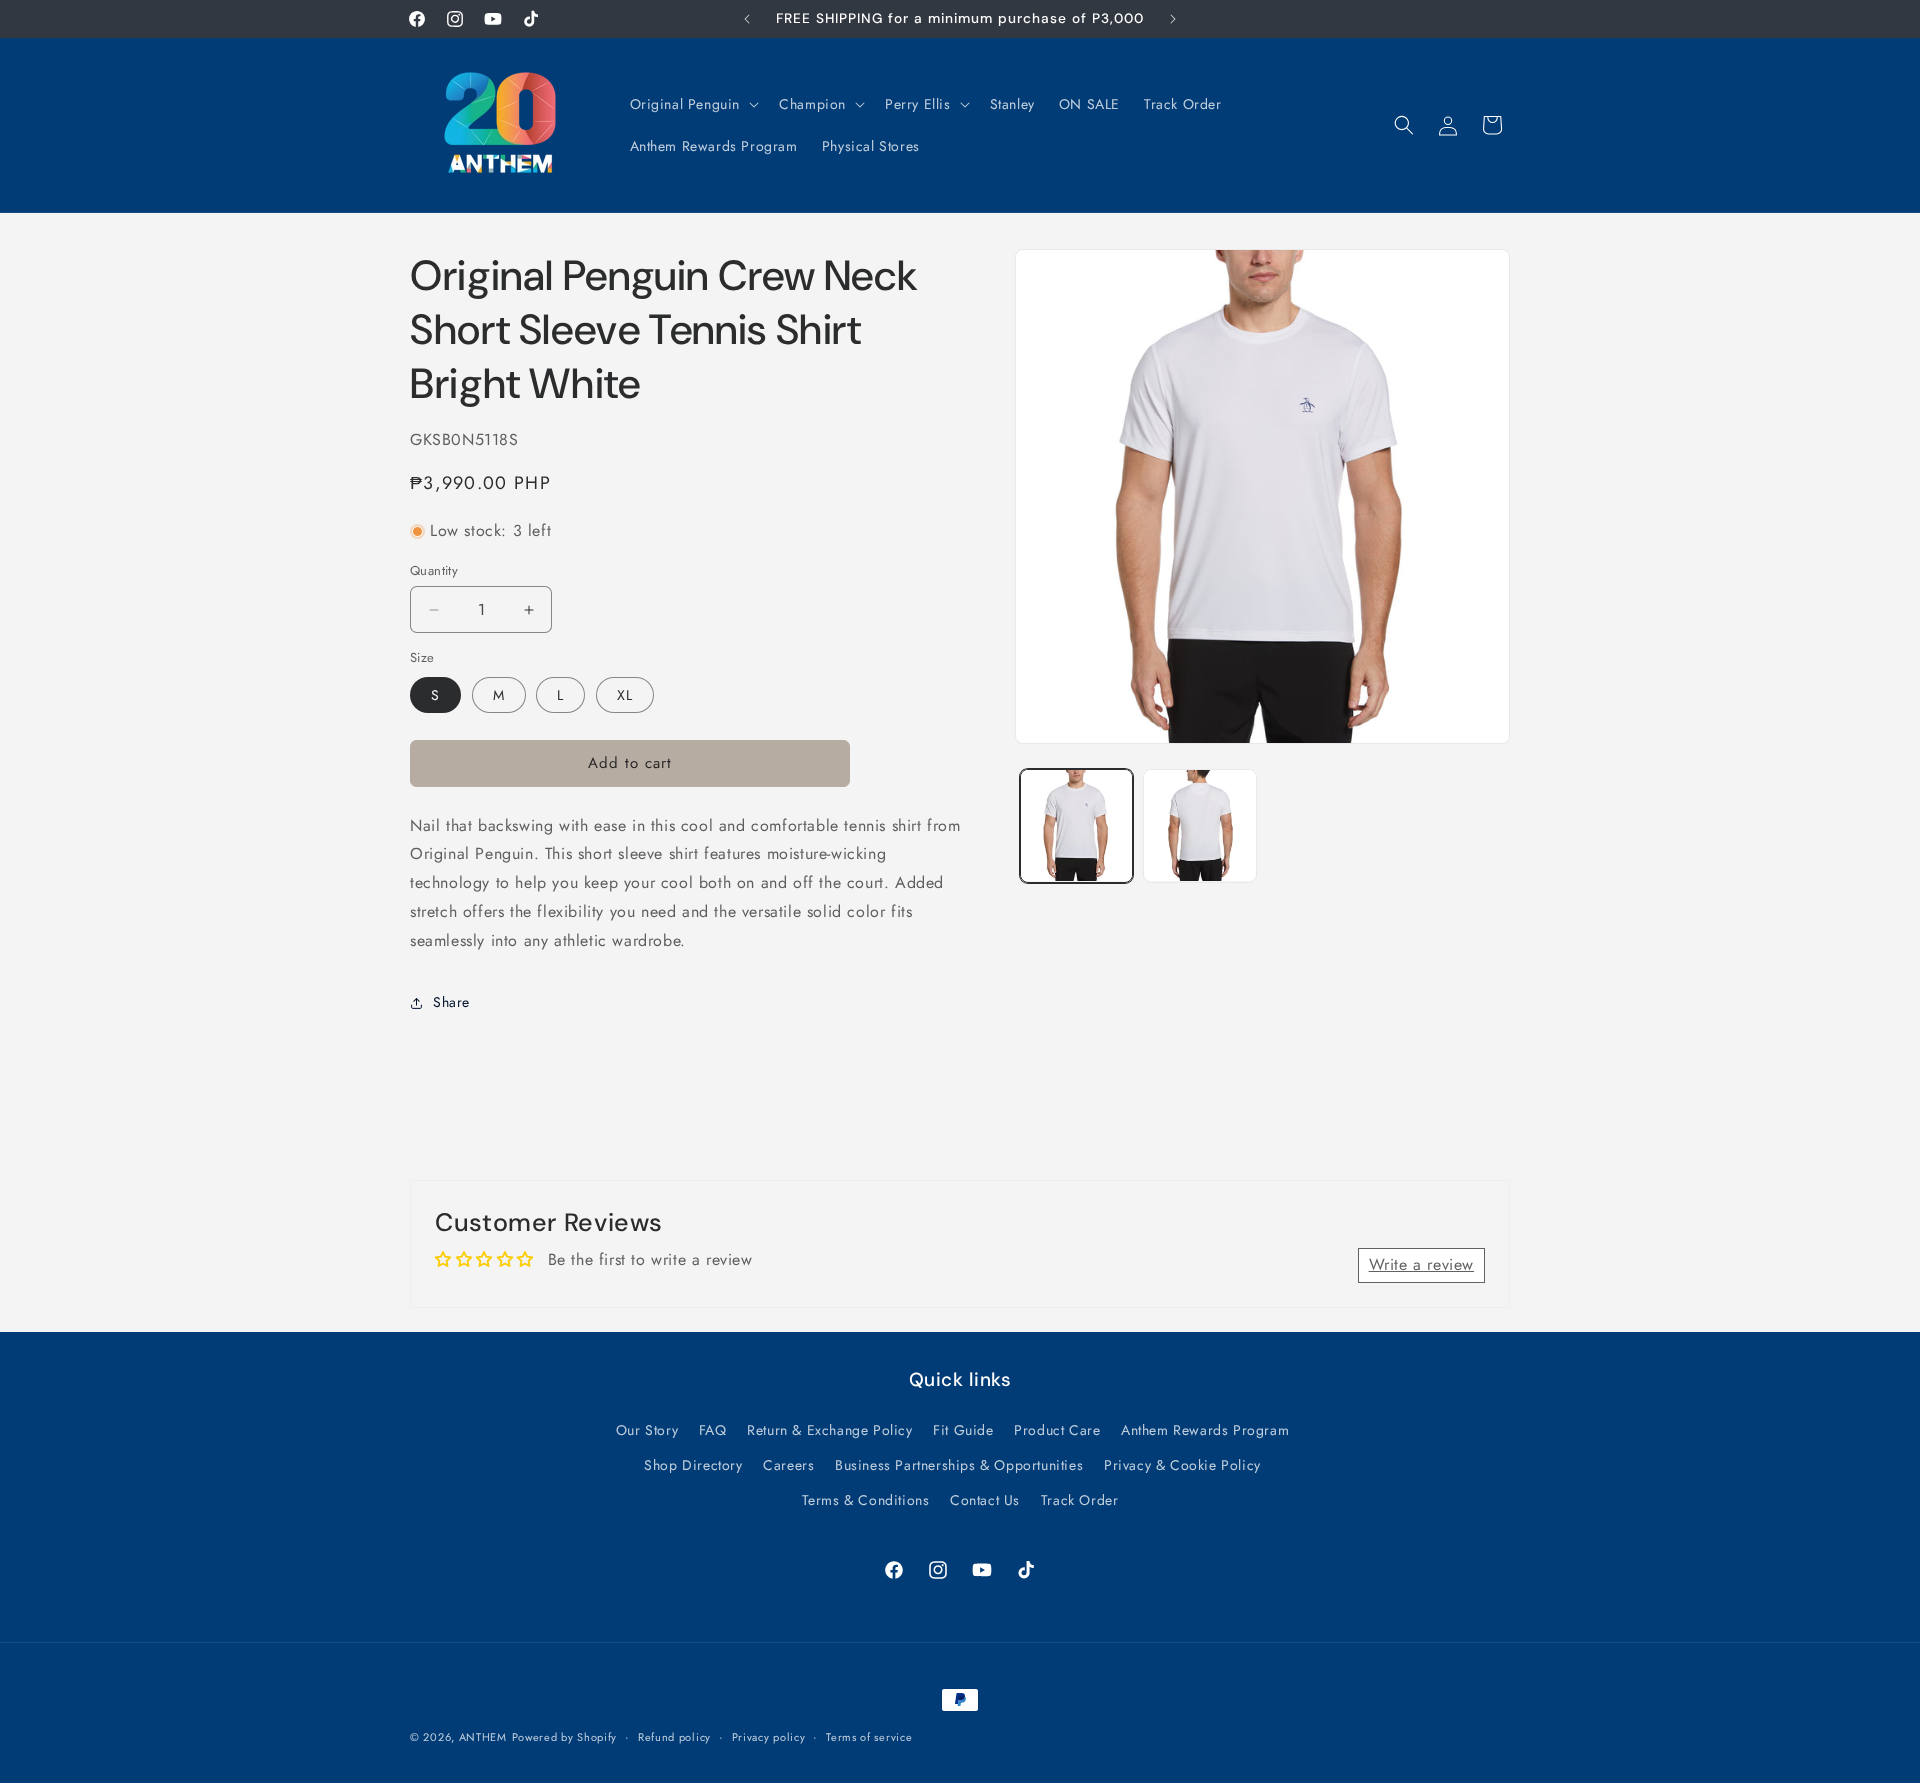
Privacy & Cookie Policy (1182, 1464)
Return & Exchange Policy (829, 1429)
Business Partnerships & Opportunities (959, 1464)
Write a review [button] (1421, 1264)
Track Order (1080, 1499)
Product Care (1057, 1429)
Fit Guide (963, 1429)
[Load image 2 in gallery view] (1199, 825)
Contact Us (985, 1499)
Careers (788, 1464)
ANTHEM (483, 1737)
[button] (693, 104)
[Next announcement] (1173, 19)
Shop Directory (693, 1464)
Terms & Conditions (866, 1499)
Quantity (434, 570)
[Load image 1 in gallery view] (1076, 825)
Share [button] (451, 1002)
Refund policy (674, 1736)
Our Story (647, 1429)
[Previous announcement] (747, 19)
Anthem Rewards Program (1205, 1429)
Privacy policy (769, 1736)
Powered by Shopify (565, 1737)
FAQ (713, 1429)
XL (625, 695)
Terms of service (869, 1736)
